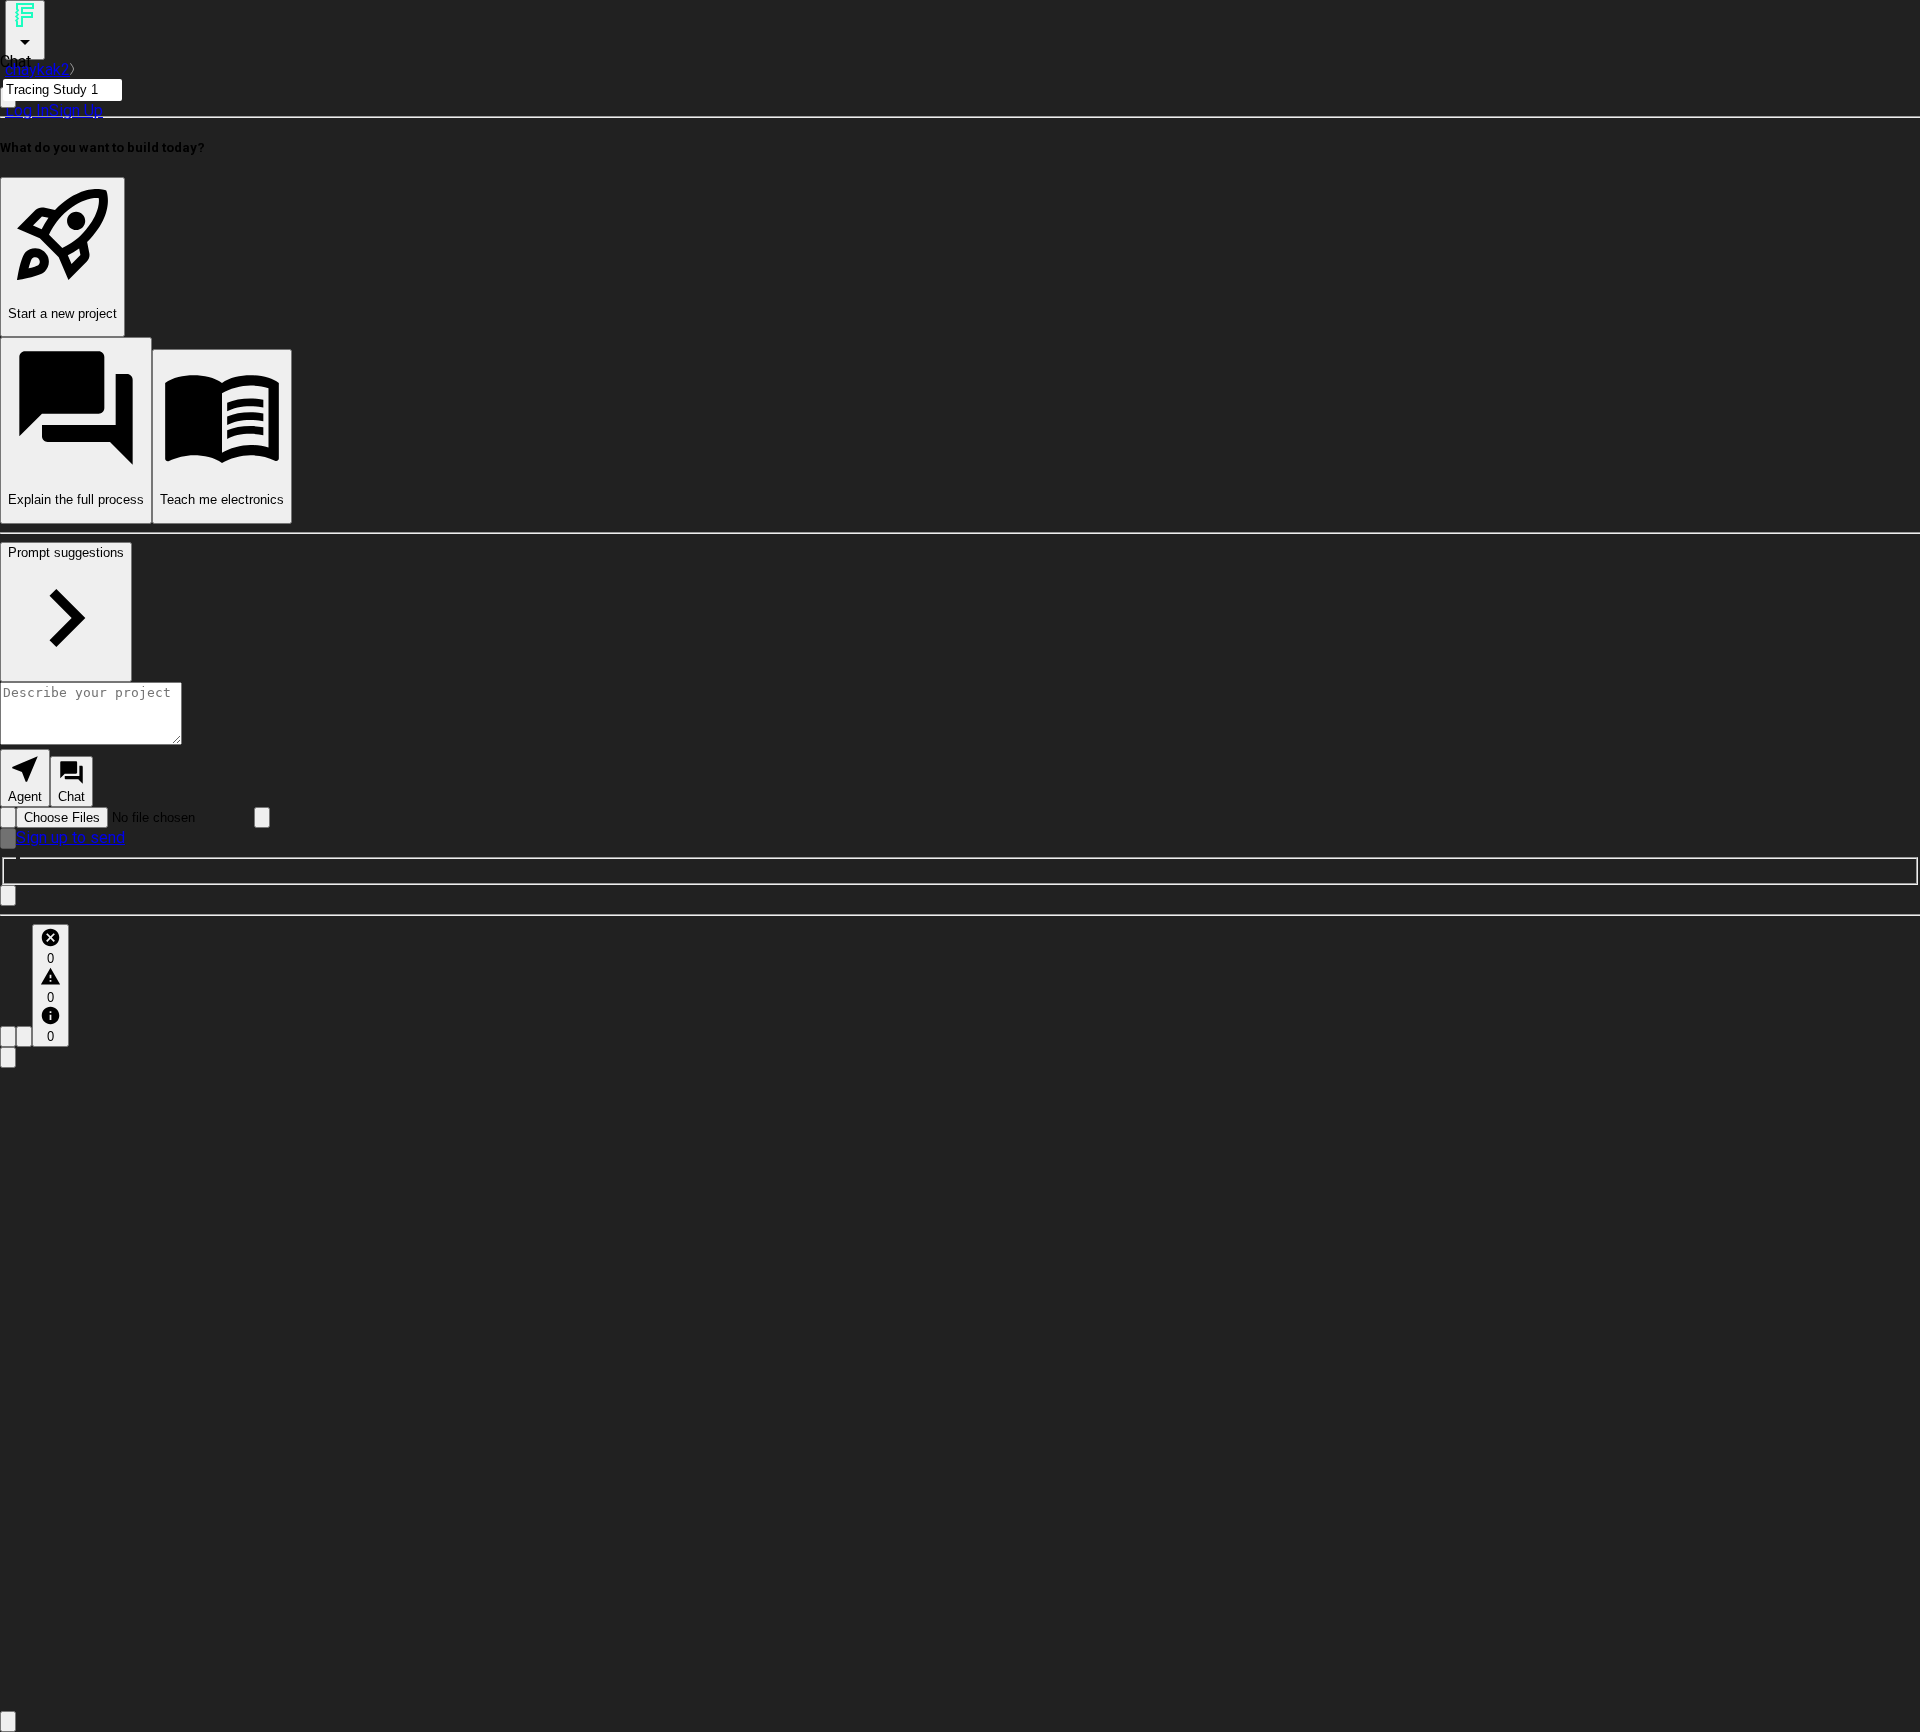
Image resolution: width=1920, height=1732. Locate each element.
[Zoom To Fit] (8, 1721)
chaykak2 (37, 69)
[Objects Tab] (24, 1036)
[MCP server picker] (262, 817)
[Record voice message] (8, 838)
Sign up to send (70, 837)
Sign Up (76, 110)
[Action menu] (25, 30)
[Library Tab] (8, 1036)
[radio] (25, 778)
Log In (27, 110)
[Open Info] (8, 1057)
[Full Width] (8, 895)
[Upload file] (8, 817)
